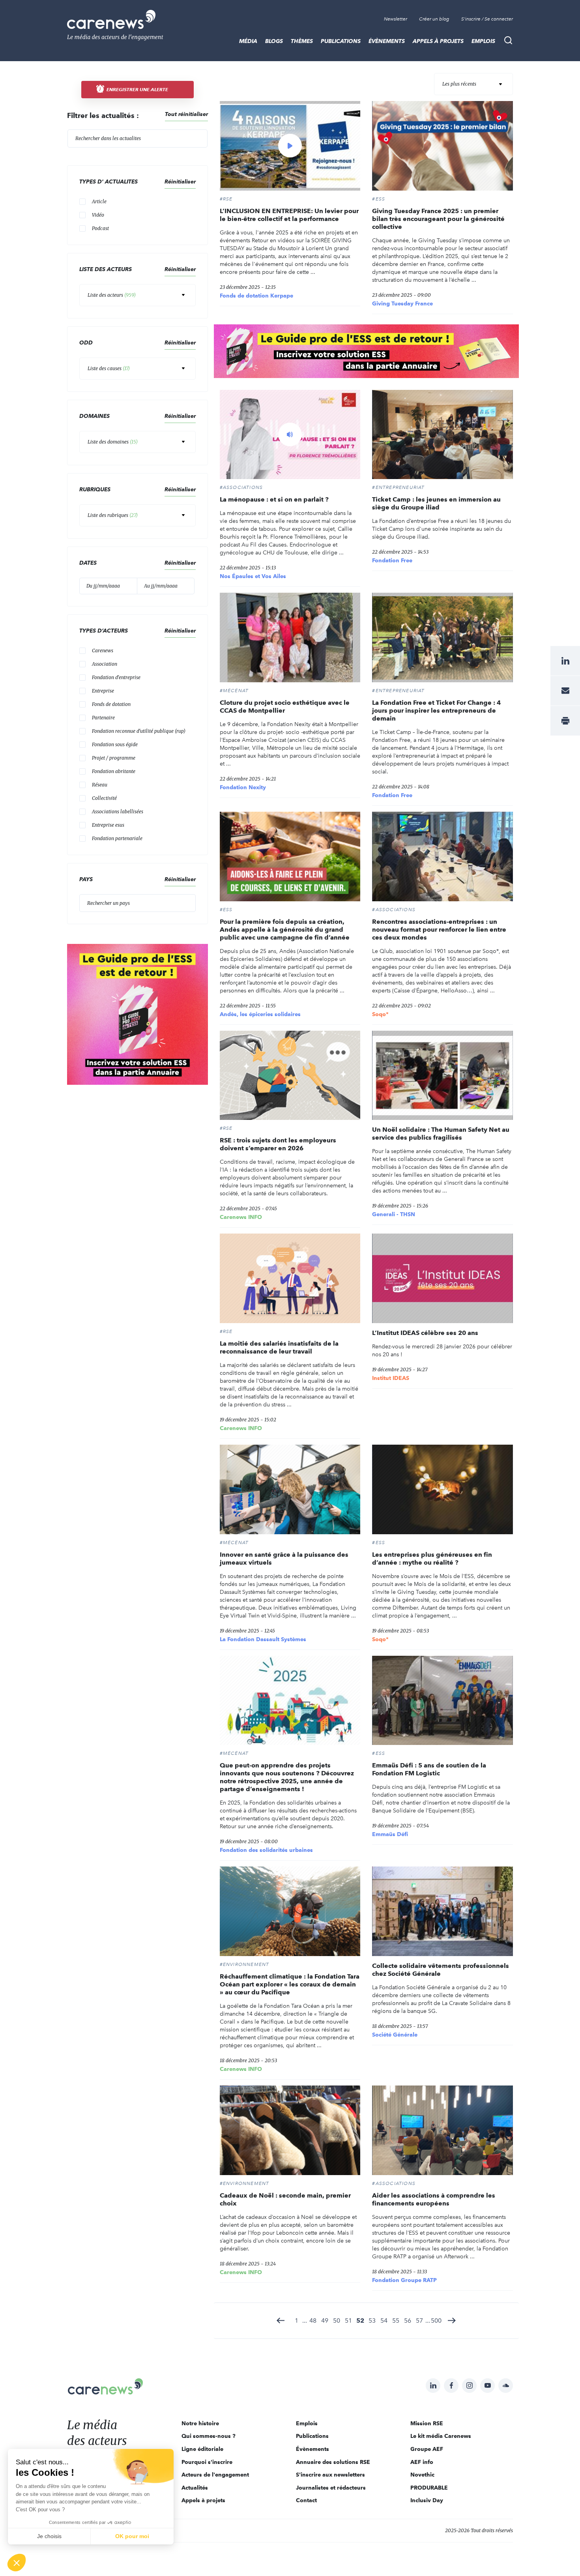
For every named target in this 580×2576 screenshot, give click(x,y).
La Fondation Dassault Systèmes (263, 1639)
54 (384, 2320)
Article (99, 201)
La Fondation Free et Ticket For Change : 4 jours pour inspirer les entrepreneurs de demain (436, 710)
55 (396, 2320)
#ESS (379, 199)
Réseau (100, 785)
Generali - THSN (394, 1214)
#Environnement (245, 1964)
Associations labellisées (118, 812)
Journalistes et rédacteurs (331, 2488)
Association (105, 664)
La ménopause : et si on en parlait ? (274, 499)
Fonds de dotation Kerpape (256, 296)
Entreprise (103, 691)
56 (408, 2320)
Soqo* (380, 1014)
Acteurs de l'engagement (215, 2475)
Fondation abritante (114, 771)
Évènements (387, 41)
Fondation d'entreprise (116, 677)
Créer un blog (434, 19)
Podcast (100, 228)
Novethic (422, 2475)
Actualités (195, 2488)
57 (419, 2320)
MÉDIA (248, 41)
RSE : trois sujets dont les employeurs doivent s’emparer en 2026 (278, 1144)
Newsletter (396, 19)
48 (313, 2320)
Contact (306, 2500)
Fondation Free (392, 560)
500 (436, 2320)
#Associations (241, 487)
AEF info (422, 2462)
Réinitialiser (180, 416)
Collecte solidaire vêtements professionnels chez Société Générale (441, 1970)
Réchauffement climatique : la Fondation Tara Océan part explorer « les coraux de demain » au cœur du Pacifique (290, 1984)
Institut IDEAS (391, 1378)
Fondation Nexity (243, 787)
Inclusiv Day (427, 2500)
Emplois (483, 41)
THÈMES (302, 41)
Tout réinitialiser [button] (186, 114)
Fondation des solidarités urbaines (266, 1850)
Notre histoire (200, 2423)
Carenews (103, 651)
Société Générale (395, 2035)
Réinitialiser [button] (180, 182)
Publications (341, 41)
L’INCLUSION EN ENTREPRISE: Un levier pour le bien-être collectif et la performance (289, 215)
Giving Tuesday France (402, 303)
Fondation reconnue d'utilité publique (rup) (139, 731)
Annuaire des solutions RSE (333, 2462)
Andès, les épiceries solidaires (260, 1014)
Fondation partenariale (117, 838)
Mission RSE (427, 2423)
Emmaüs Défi (390, 1834)
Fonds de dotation (111, 704)
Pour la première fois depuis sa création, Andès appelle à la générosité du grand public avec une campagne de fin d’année (285, 929)
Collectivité (104, 798)
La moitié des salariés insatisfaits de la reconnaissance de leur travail (279, 1347)
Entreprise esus (108, 825)
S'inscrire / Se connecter (487, 19)
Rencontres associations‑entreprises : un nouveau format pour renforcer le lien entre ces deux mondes (439, 929)
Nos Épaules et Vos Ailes (253, 576)
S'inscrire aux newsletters (330, 2475)
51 (348, 2320)
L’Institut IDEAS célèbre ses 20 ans (425, 1333)
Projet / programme (114, 758)
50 (337, 2320)
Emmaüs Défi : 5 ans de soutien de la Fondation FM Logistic (429, 1769)
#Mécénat (234, 691)
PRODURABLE (429, 2488)
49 (325, 2320)
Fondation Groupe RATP (404, 2280)
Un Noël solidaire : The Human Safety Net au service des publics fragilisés (441, 1134)
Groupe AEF (427, 2449)
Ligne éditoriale (202, 2449)
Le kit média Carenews (441, 2436)
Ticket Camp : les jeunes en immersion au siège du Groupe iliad (436, 503)
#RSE (226, 199)
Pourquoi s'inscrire (207, 2462)
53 (372, 2320)
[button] (17, 2563)
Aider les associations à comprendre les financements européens (434, 2199)
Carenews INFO (241, 1217)
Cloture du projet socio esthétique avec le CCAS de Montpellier (285, 707)
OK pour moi (132, 2536)
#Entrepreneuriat (398, 487)
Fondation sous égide (115, 744)
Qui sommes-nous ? (209, 2436)
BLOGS (274, 41)
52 (360, 2320)
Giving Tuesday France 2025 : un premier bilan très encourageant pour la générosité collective (438, 219)
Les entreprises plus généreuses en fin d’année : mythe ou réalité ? (432, 1559)
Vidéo (98, 215)
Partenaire (103, 718)
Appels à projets (438, 41)
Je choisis (49, 2536)
